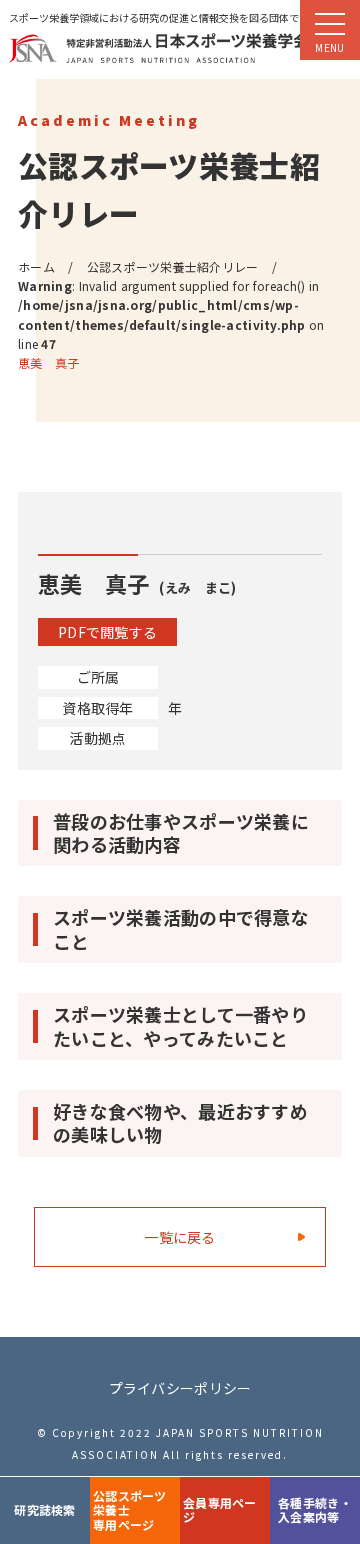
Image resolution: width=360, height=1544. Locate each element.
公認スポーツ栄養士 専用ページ (130, 1510)
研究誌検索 (44, 1509)
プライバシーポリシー (180, 1388)
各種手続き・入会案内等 (315, 1509)
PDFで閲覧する (107, 632)
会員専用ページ (220, 1509)
